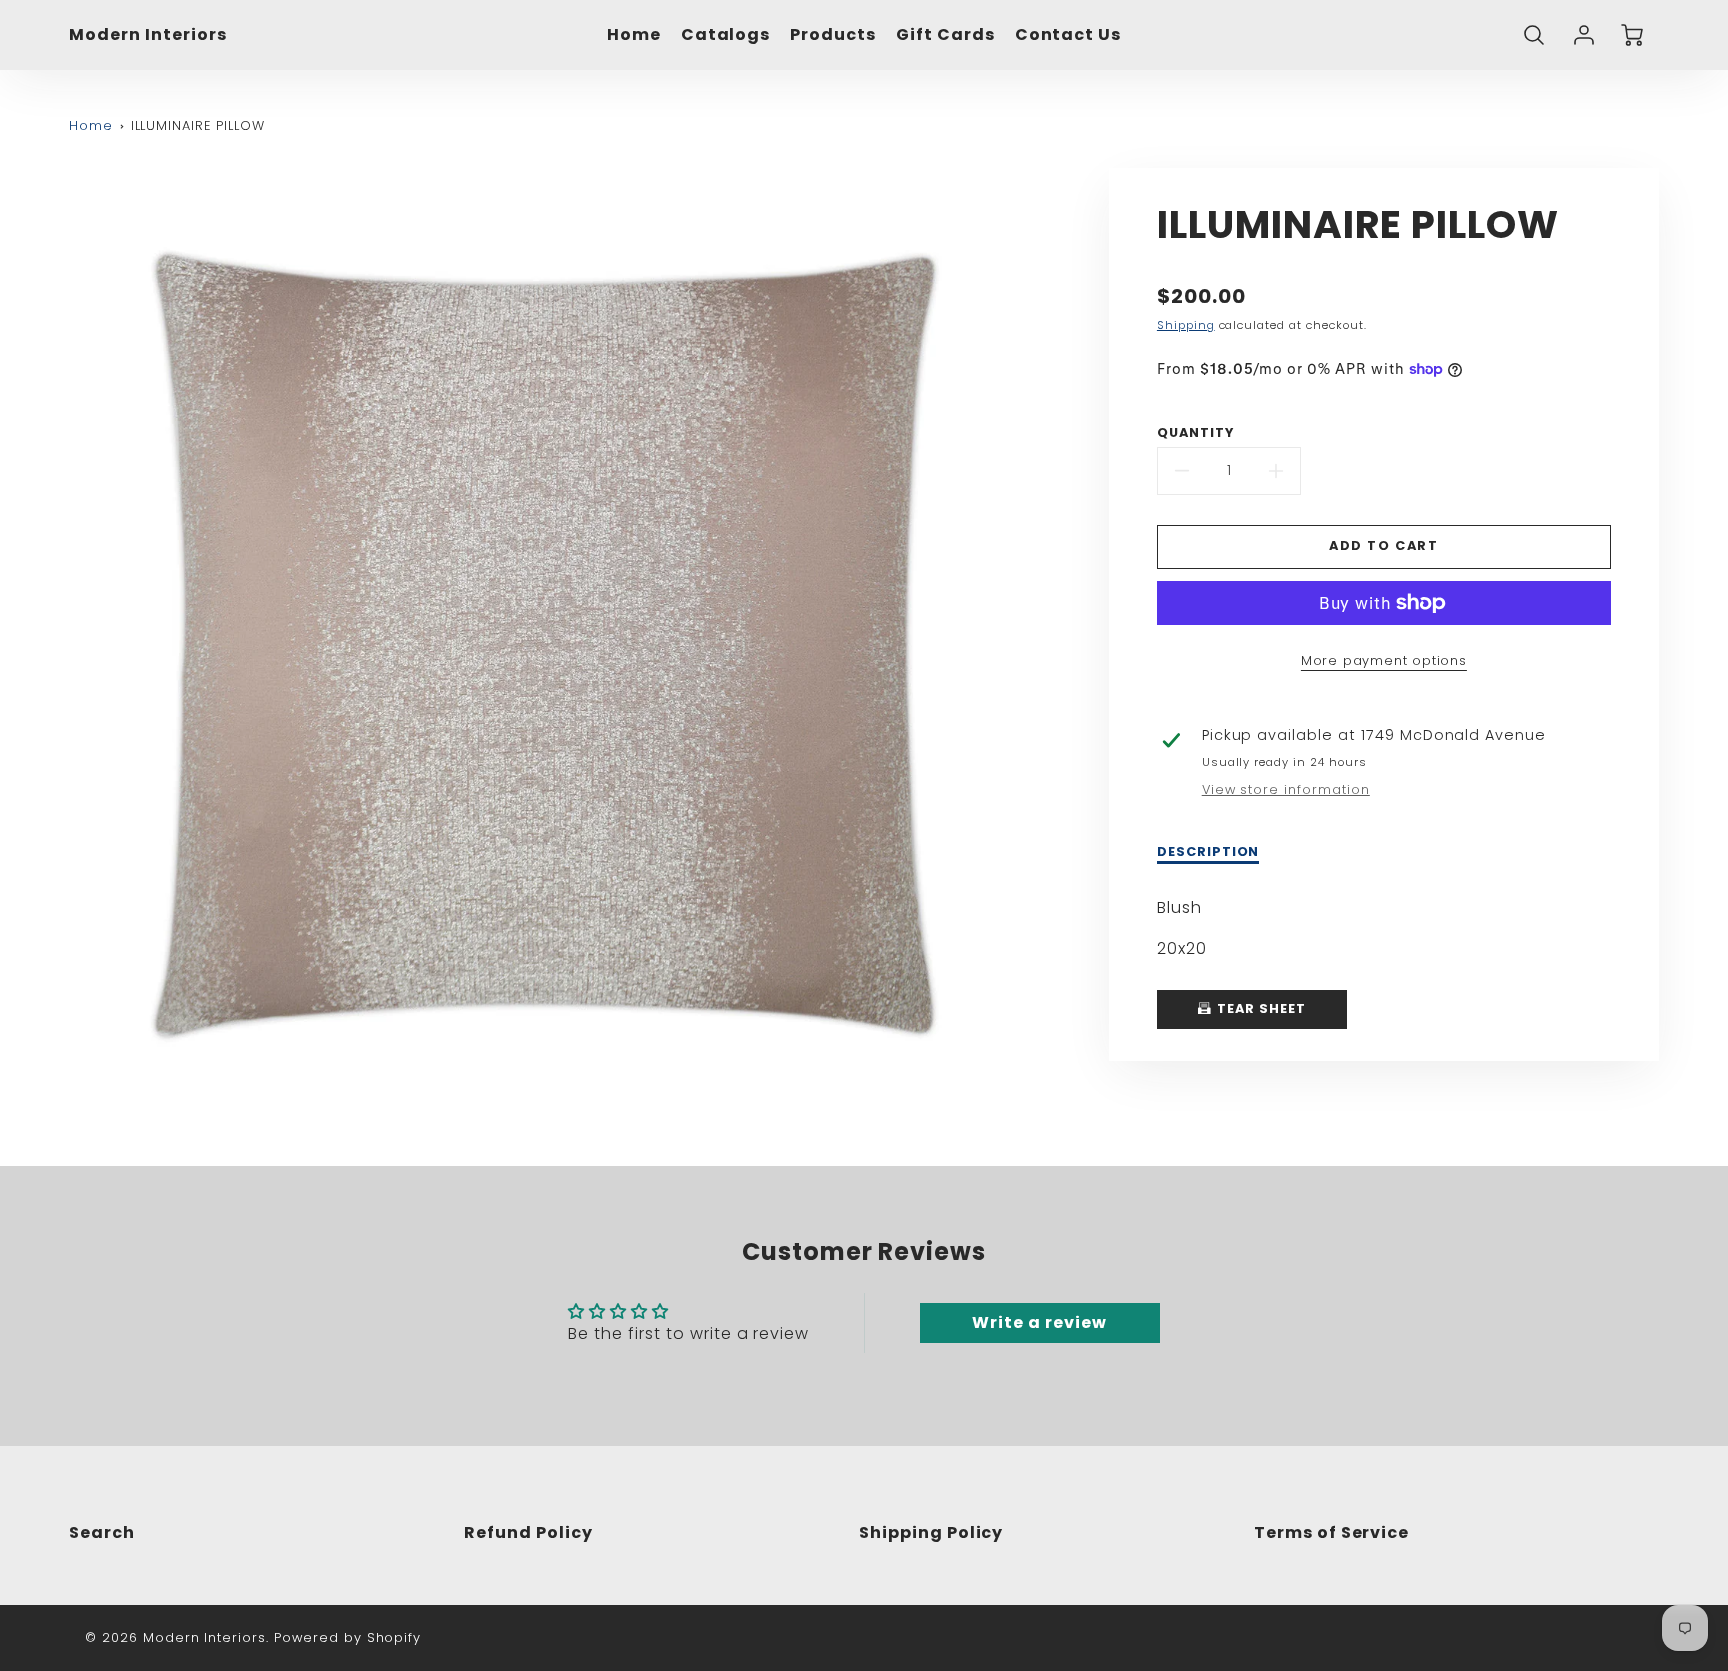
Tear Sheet (1259, 1008)
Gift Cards (945, 35)
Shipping (1186, 325)
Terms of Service (1331, 1532)
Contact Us (1068, 35)
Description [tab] (1208, 852)
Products (833, 35)
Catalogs (726, 35)
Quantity (1195, 433)
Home (634, 35)
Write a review (1039, 1322)
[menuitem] (634, 35)
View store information (1286, 790)
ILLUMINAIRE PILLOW (198, 125)
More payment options (1384, 660)
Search (102, 1532)
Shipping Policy (931, 1532)
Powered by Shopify (347, 1637)
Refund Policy (528, 1532)
